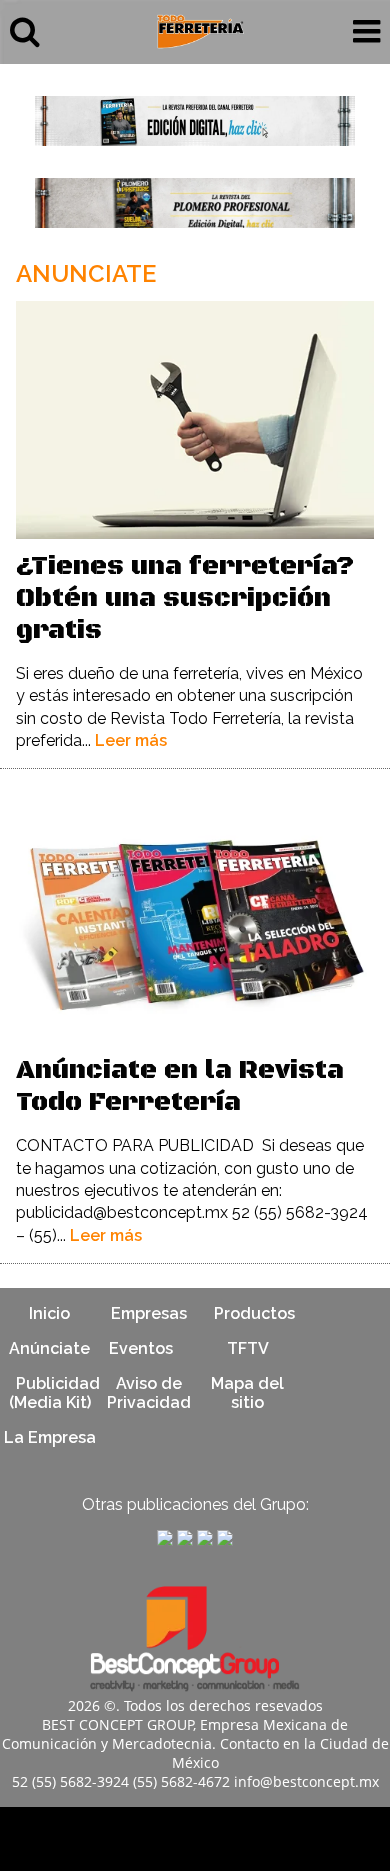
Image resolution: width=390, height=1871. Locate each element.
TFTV (248, 1348)
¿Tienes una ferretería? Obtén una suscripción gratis (185, 598)
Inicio (49, 1313)
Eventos (141, 1348)
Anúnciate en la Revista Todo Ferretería (180, 1086)
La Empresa (50, 1437)
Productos (254, 1313)
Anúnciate (49, 1348)
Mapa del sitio (247, 1393)
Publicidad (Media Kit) (54, 1393)
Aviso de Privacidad (149, 1393)
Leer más (131, 740)
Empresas (149, 1313)
